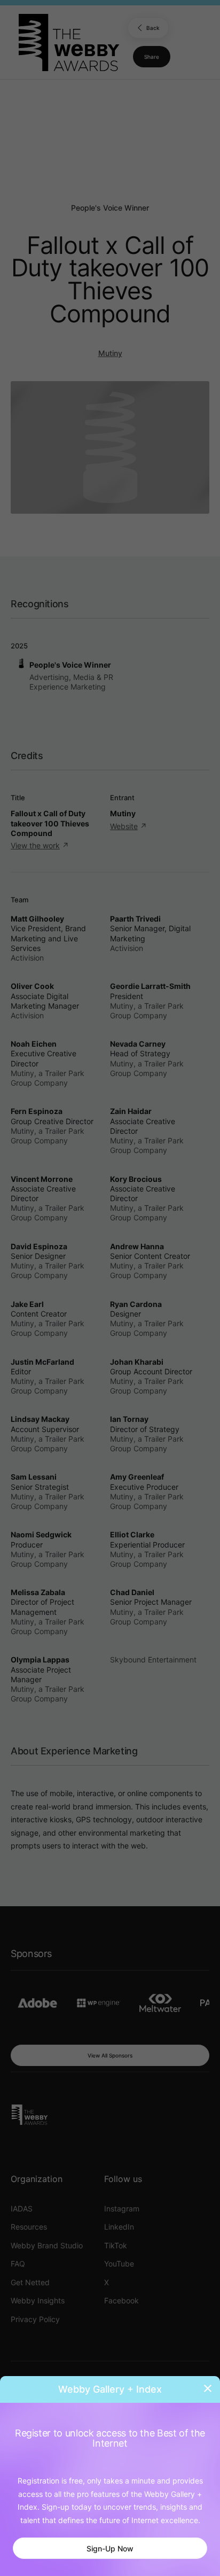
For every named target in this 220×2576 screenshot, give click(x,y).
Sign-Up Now (110, 2548)
